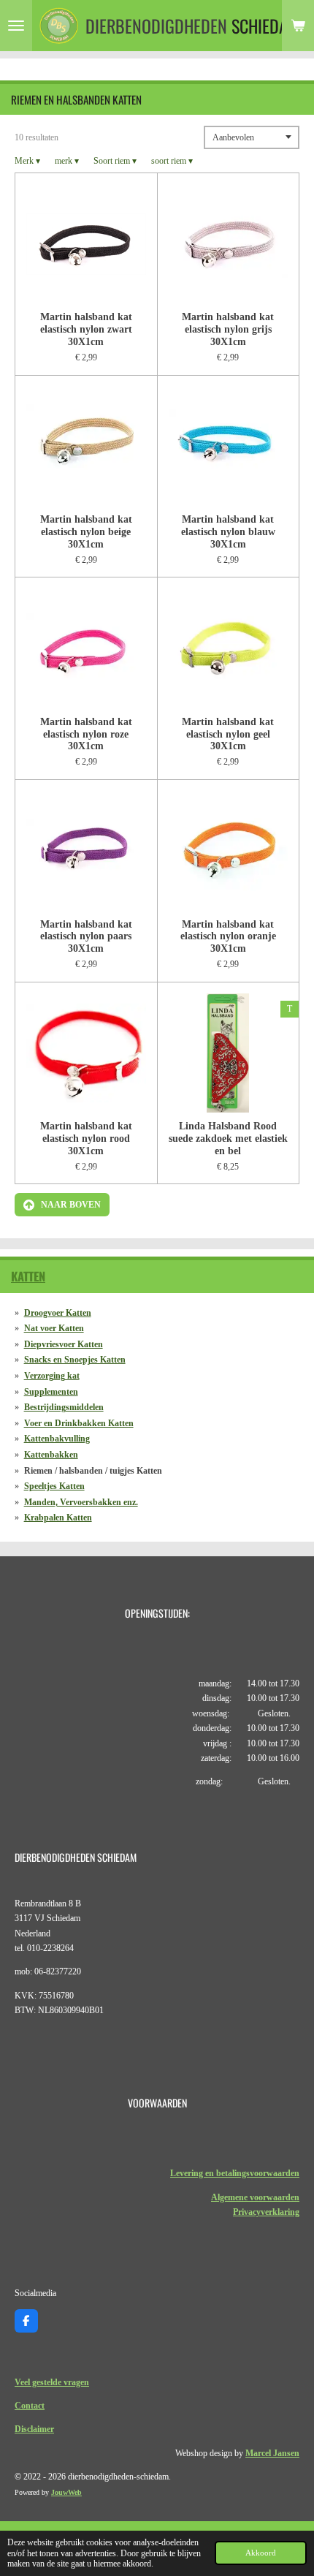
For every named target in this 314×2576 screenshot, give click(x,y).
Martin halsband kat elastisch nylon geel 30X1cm (228, 734)
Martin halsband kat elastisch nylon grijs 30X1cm (228, 329)
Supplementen (51, 1392)
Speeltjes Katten (54, 1486)
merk (67, 161)
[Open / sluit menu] (16, 26)
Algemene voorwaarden (255, 2197)
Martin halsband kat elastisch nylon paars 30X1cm (86, 936)
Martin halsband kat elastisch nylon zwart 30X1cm (86, 329)
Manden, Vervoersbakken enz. (81, 1502)
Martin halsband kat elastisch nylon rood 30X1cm (86, 1138)
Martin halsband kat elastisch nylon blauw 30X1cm (228, 531)
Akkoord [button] (261, 2553)
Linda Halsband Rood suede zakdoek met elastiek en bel (228, 1138)
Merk (27, 161)
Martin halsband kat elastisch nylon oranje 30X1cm (228, 936)
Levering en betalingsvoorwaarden (235, 2173)
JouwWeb (66, 2492)
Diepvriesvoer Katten (64, 1344)
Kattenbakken (51, 1455)
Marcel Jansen (272, 2453)
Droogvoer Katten (58, 1313)
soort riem (172, 161)
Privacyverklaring (266, 2212)
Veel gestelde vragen (52, 2382)
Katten (28, 1276)
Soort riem (115, 161)
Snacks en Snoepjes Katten (75, 1360)
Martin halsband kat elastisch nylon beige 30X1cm (86, 531)
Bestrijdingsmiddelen (64, 1407)
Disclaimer (34, 2429)
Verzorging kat (52, 1376)
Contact (30, 2406)
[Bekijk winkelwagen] (298, 26)
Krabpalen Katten (58, 1518)
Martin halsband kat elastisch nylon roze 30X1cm (86, 734)
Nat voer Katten (54, 1328)
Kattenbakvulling (57, 1439)
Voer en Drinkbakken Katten (79, 1423)
